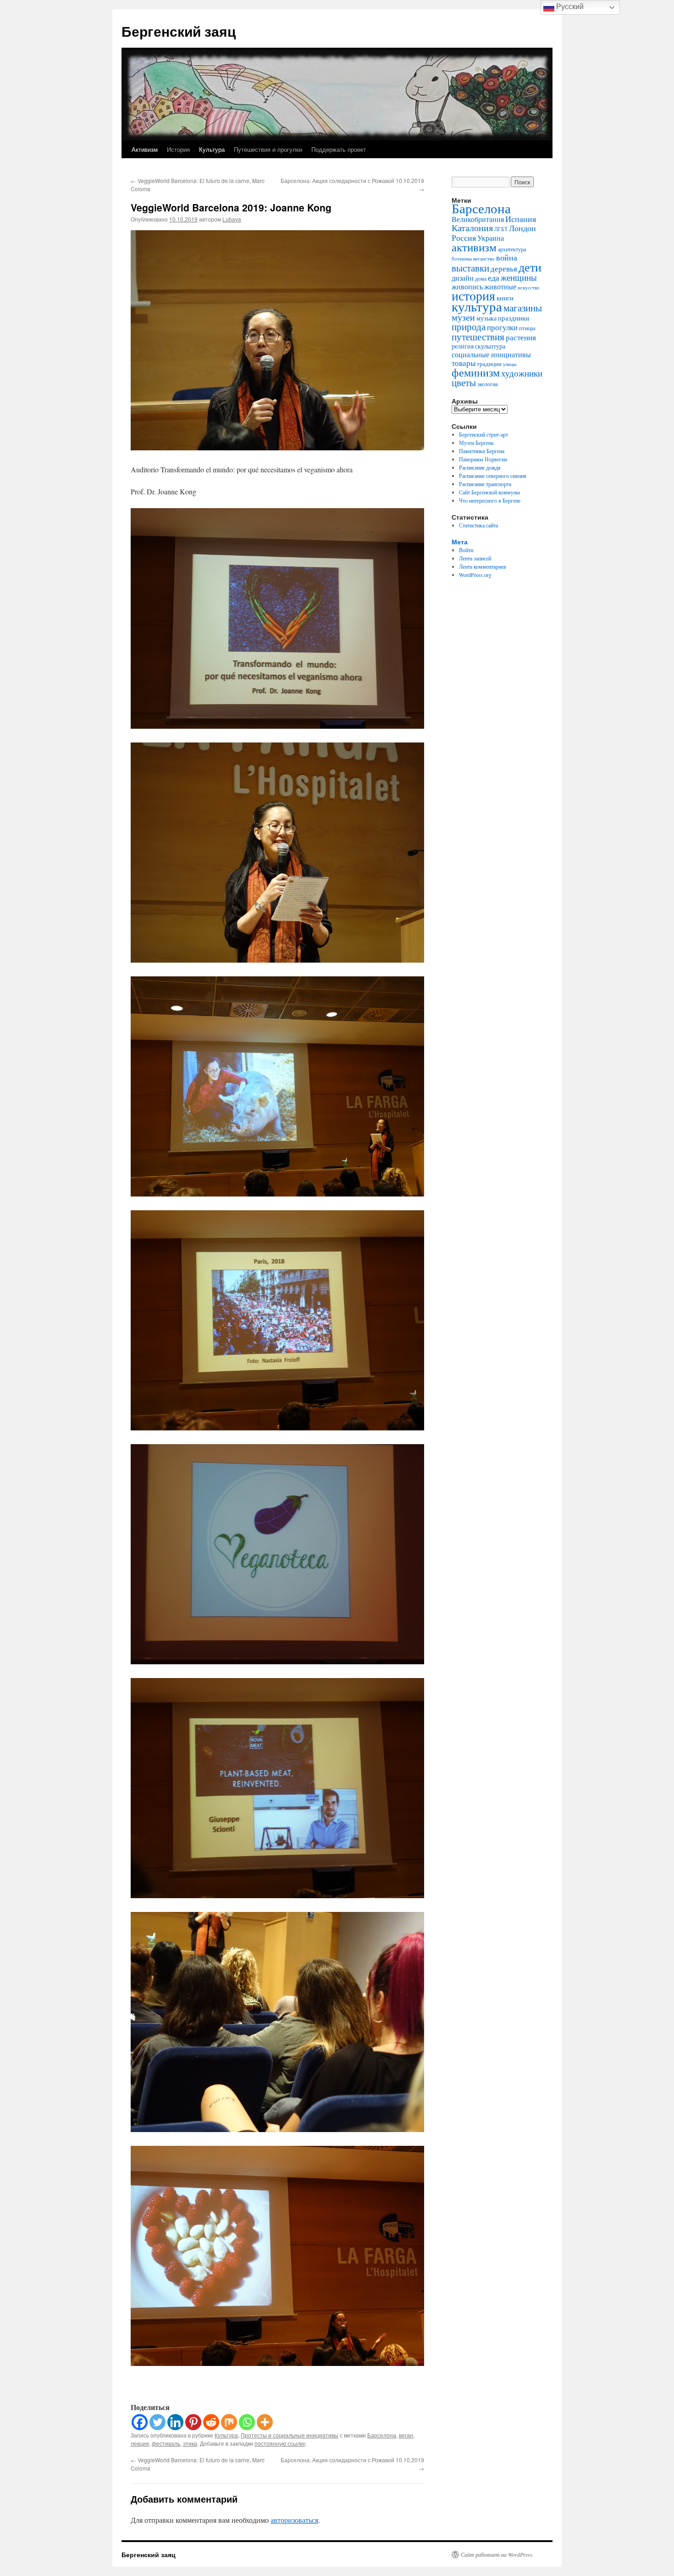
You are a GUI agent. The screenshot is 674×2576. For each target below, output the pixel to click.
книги (505, 298)
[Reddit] (211, 2422)
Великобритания (478, 219)
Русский (569, 7)
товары (464, 363)
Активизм (145, 149)
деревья (504, 269)
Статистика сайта (478, 525)
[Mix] (229, 2422)
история (473, 296)
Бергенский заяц (179, 31)
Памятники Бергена (482, 451)
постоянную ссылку (280, 2443)
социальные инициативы (491, 354)
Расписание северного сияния (493, 476)
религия (463, 346)
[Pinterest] (193, 2422)
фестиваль (166, 2443)
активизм (474, 247)
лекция (140, 2443)
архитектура (512, 249)
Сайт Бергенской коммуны (489, 492)
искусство (529, 287)
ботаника (462, 259)
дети (530, 267)
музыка (486, 318)
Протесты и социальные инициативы (290, 2435)
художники (522, 373)
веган (406, 2435)
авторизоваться (294, 2520)
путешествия (478, 337)
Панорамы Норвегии (483, 459)
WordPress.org (475, 575)
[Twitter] (157, 2422)
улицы (510, 364)
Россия (464, 238)
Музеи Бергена (476, 443)
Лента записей (475, 558)
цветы (464, 382)
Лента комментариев (483, 566)
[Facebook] (140, 2422)
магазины (523, 307)
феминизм (476, 372)
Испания (521, 219)
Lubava (232, 219)
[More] (265, 2422)
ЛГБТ (501, 229)
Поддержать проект (339, 149)
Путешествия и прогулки (268, 149)
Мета (460, 542)
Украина (491, 238)
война (507, 257)
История (178, 149)
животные (500, 287)
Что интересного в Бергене (490, 500)
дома (481, 278)
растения (521, 337)
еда (494, 277)
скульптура (490, 346)
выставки (470, 268)
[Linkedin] (175, 2422)
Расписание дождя (480, 467)
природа (469, 326)
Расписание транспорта (485, 484)
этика (190, 2443)
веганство (484, 258)
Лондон (522, 228)
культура (477, 306)
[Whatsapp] (247, 2422)
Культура (212, 149)
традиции (489, 364)
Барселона (382, 2435)
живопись (467, 287)
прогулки (502, 327)
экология (488, 384)
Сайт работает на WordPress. (497, 2554)
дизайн (463, 278)
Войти (466, 550)
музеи (463, 317)
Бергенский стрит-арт (483, 434)
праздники (514, 318)
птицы (527, 328)
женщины (519, 277)
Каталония (472, 228)
